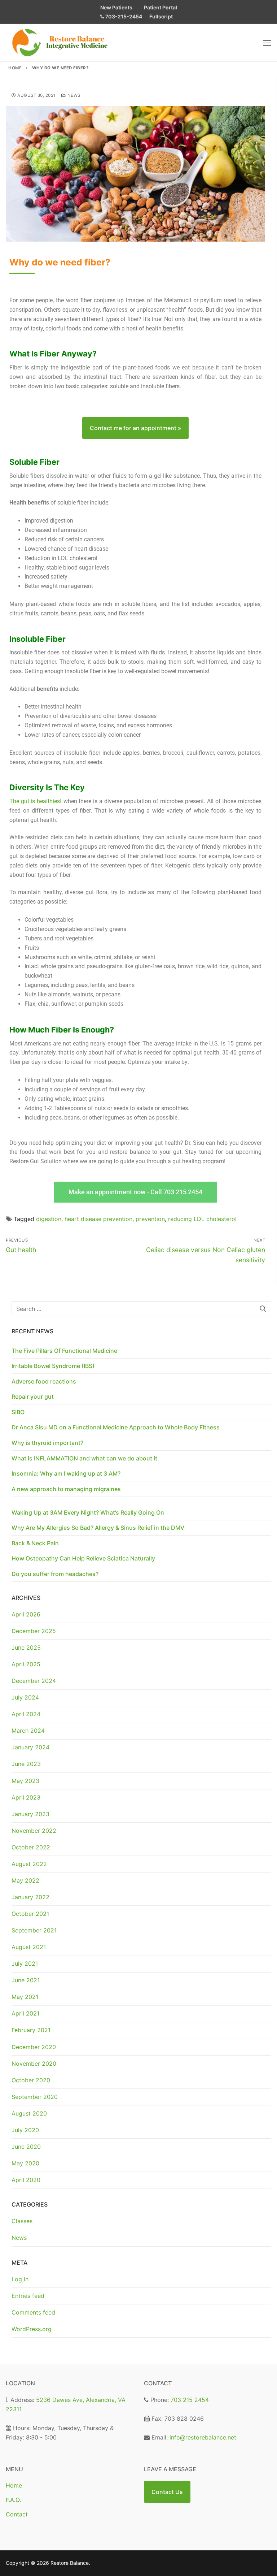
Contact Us (167, 2492)
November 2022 (34, 1831)
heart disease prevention (98, 1219)
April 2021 (25, 2013)
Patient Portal (161, 7)
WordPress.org (32, 2329)
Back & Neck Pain (35, 1543)
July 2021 (25, 1964)
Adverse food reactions (44, 1381)
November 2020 (34, 2064)
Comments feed (33, 2312)
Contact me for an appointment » (135, 428)
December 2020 (34, 2047)
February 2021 (31, 2030)
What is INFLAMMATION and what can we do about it (84, 1458)
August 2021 (29, 1947)
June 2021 (26, 1980)
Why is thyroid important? (47, 1443)
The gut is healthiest (36, 801)
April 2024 (26, 1714)
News (73, 95)
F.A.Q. (13, 2500)
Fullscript (161, 16)
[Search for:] (141, 1309)
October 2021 (30, 1914)
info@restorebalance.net (203, 2437)
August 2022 (29, 1864)
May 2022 (25, 1880)
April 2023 (26, 1797)
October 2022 (31, 1847)
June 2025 (26, 1648)
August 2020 (29, 2113)
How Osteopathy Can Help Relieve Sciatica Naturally (83, 1558)
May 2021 (25, 1997)
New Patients (116, 7)
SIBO (18, 1412)
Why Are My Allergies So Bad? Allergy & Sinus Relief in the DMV (98, 1528)
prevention (150, 1219)
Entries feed (28, 2296)
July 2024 (25, 1697)
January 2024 (30, 1747)
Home (15, 68)
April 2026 (26, 1614)
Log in (20, 2279)
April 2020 (26, 2180)
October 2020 (31, 2080)
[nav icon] (267, 43)
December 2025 (34, 1631)
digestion (49, 1219)
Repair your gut (33, 1397)
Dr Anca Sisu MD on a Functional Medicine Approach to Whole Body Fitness (116, 1427)
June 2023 (26, 1764)
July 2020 (25, 2130)
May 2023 (25, 1781)
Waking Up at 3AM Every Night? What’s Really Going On (88, 1512)
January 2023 (30, 1814)
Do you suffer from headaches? (55, 1574)
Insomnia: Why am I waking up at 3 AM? (66, 1473)
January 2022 (30, 1897)
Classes (22, 2221)
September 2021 (34, 1930)
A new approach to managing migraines (66, 1489)
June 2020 (26, 2147)
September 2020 (35, 2097)
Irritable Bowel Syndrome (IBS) (53, 1366)
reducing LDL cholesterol (202, 1219)
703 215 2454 (190, 2400)
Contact (17, 2514)
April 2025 (26, 1664)
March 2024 (28, 1731)
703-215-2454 (123, 16)
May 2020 (25, 2163)
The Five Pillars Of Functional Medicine (64, 1351)
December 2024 (34, 1681)
